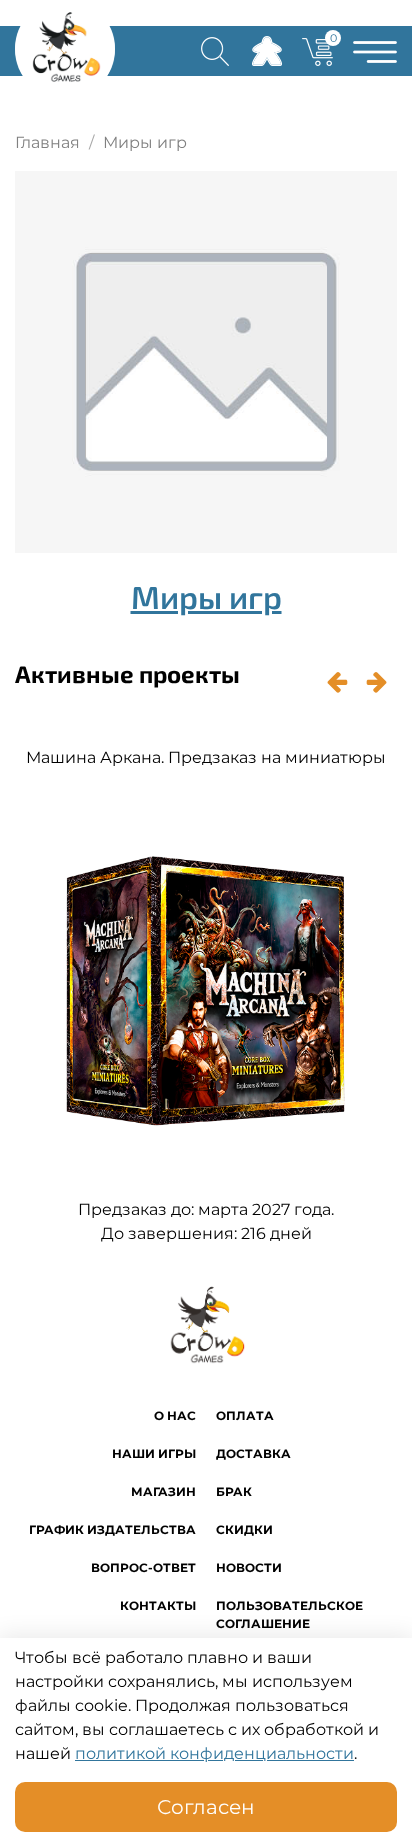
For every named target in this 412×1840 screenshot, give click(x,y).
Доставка (253, 1453)
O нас (175, 1415)
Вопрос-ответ (143, 1567)
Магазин (163, 1491)
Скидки (244, 1529)
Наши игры (154, 1453)
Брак (234, 1491)
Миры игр (206, 596)
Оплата (245, 1415)
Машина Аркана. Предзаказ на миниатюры (206, 757)
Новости (249, 1567)
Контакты (158, 1605)
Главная (47, 142)
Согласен (206, 1807)
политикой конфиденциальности (214, 1753)
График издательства (112, 1529)
